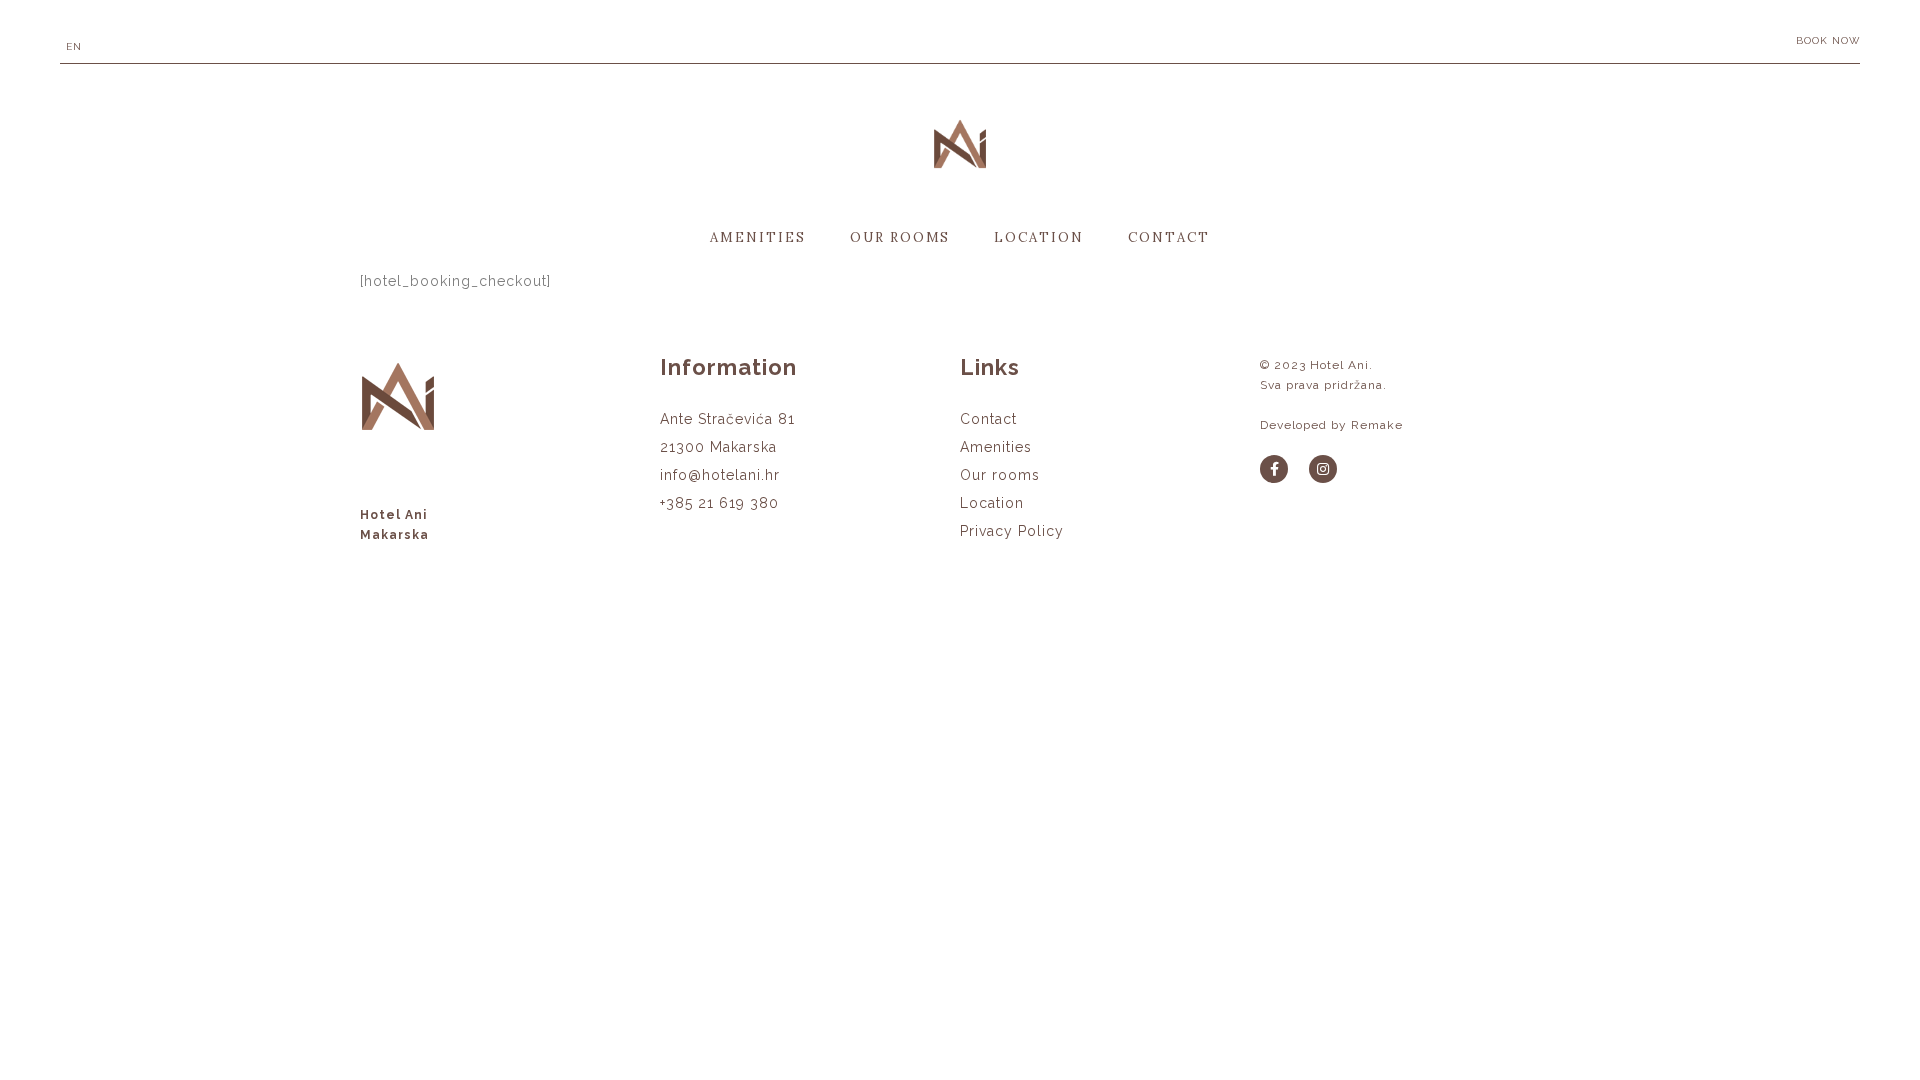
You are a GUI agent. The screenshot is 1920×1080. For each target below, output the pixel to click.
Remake (1377, 425)
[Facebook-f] (1274, 469)
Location (1039, 237)
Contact (1169, 237)
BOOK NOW (1828, 40)
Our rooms (900, 237)
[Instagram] (1323, 469)
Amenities (758, 237)
